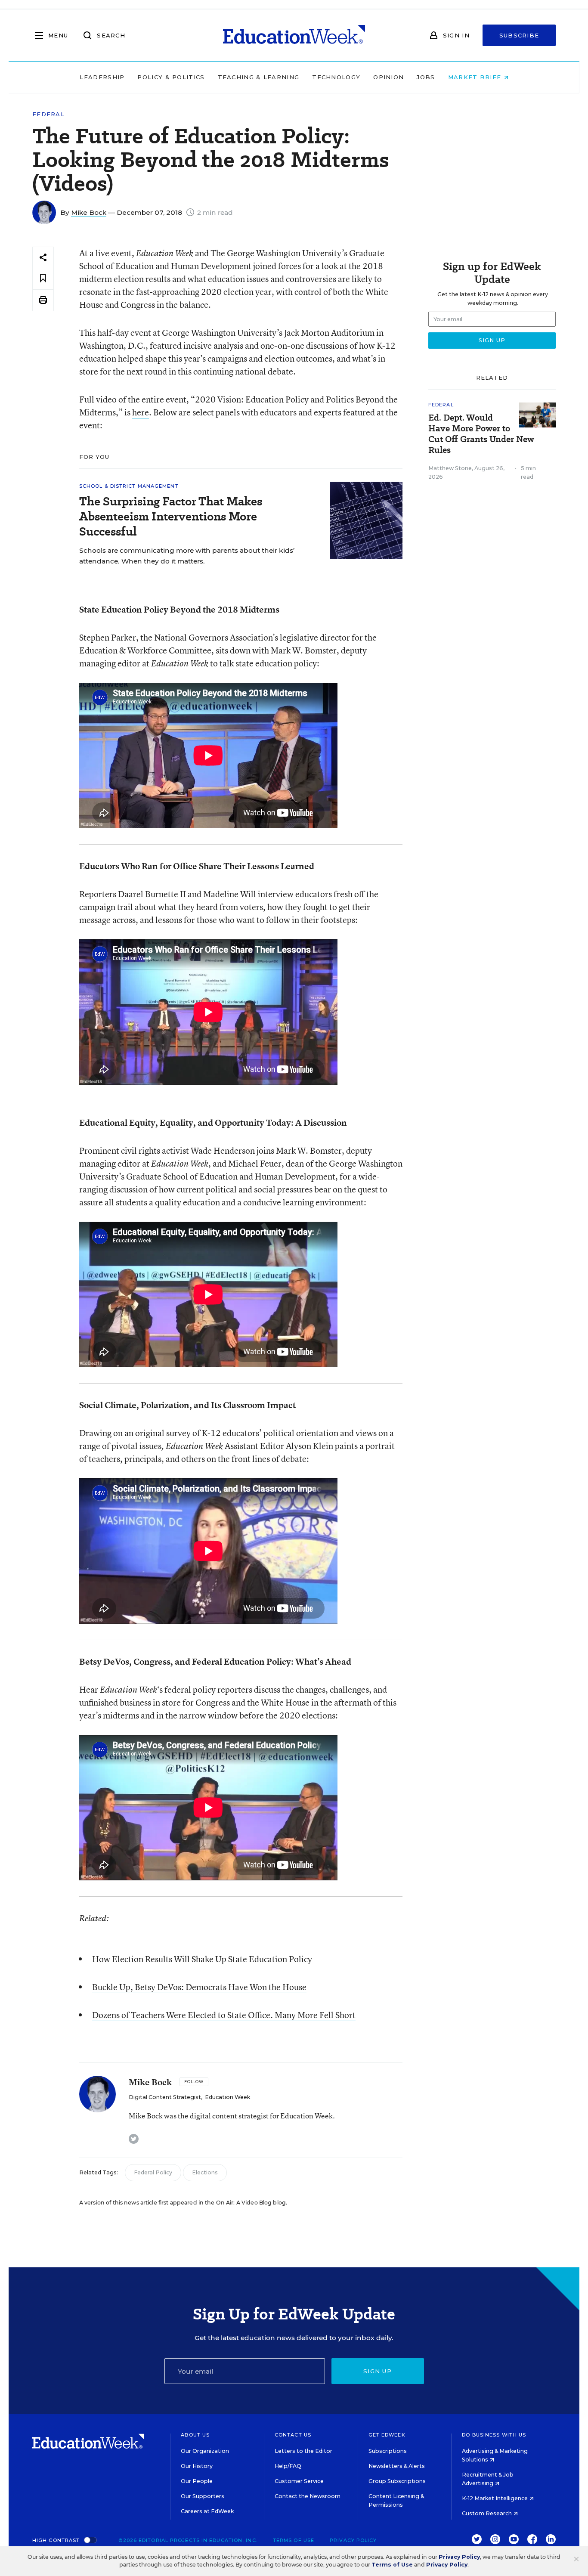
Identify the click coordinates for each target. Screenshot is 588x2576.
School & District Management (129, 486)
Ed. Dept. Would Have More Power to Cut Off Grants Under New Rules (481, 434)
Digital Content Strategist (165, 2097)
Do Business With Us (494, 2435)
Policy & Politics (171, 77)
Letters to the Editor (303, 2451)
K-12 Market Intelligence (495, 2498)
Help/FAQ (288, 2466)
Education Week (227, 2097)
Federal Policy (153, 2172)
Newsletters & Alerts (397, 2466)
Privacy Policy (353, 2540)
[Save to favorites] (43, 279)
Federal (48, 114)
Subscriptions (388, 2451)
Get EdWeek (387, 2435)
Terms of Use (294, 2540)
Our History (197, 2466)
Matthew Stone (450, 468)
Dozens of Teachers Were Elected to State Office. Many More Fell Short (224, 2015)
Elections (205, 2172)
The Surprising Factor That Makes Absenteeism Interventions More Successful (171, 516)
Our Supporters (203, 2496)
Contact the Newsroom (308, 2496)
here (141, 412)
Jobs (426, 77)
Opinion (388, 77)
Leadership (102, 77)
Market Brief (476, 77)
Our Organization (205, 2451)
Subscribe (519, 35)
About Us (195, 2435)
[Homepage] (294, 35)
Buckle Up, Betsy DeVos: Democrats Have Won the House (199, 1987)
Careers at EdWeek (207, 2511)
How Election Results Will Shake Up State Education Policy (202, 1959)
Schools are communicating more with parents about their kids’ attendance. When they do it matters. (187, 556)
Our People (197, 2481)
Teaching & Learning (259, 77)
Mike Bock (89, 212)
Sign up (378, 2371)
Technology (336, 77)
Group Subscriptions (397, 2481)
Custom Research (487, 2513)
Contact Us (293, 2435)
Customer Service (299, 2481)
